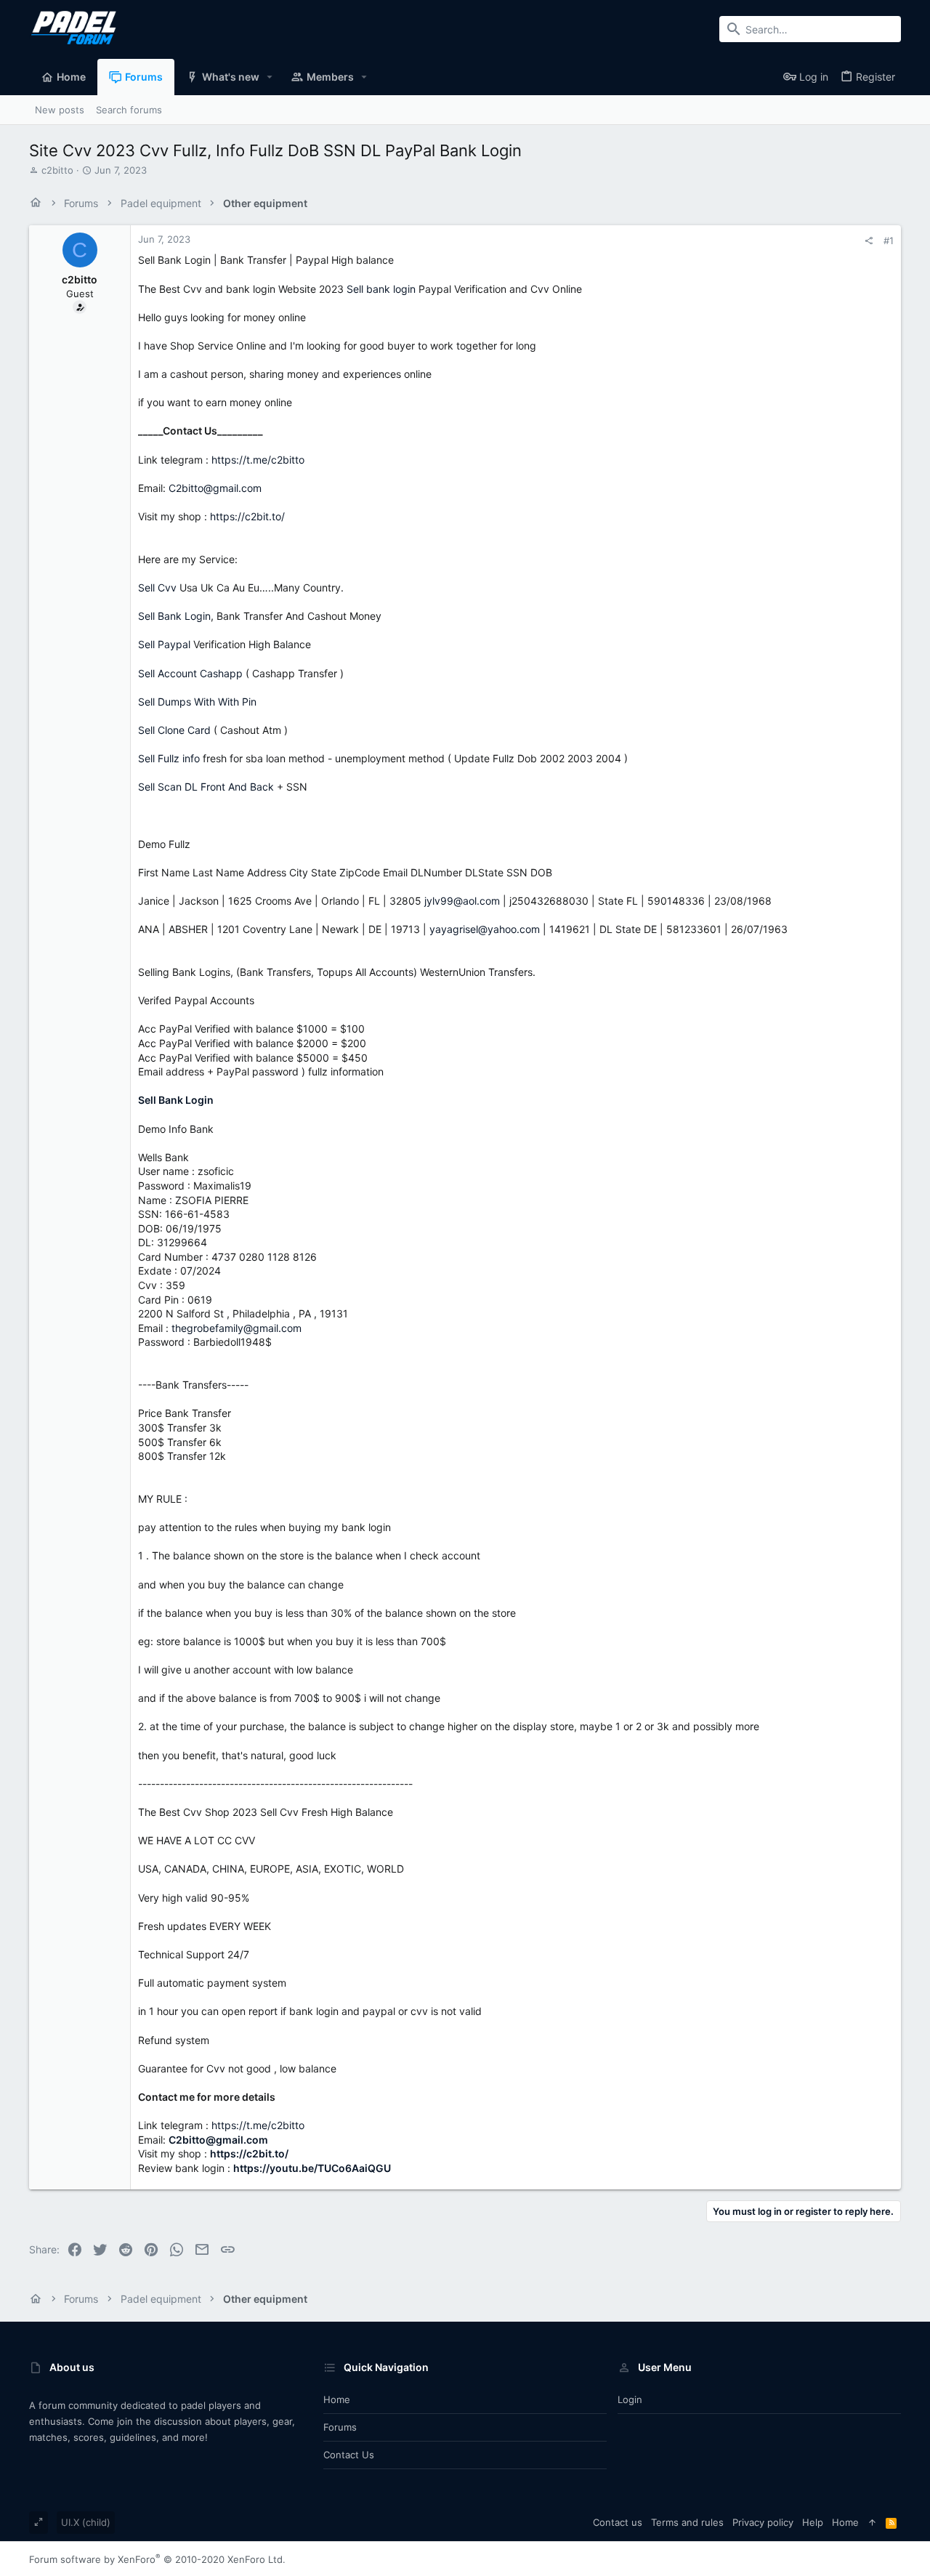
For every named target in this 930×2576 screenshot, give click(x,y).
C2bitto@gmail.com (215, 488)
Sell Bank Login (174, 616)
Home (337, 2399)
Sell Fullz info (169, 758)
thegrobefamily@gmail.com (236, 1328)
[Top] (872, 2522)
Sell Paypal (164, 644)
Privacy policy (763, 2522)
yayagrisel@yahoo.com (485, 929)
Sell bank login (381, 289)
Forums (340, 2427)
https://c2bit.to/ (247, 516)
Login (630, 2399)
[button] (270, 77)
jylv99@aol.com (462, 901)
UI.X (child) (86, 2522)
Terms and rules (687, 2522)
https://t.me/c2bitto (258, 460)
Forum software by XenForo (157, 2559)
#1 (889, 241)
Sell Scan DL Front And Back (206, 787)
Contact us (349, 2455)
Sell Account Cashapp (190, 673)
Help (813, 2522)
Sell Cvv (157, 588)
